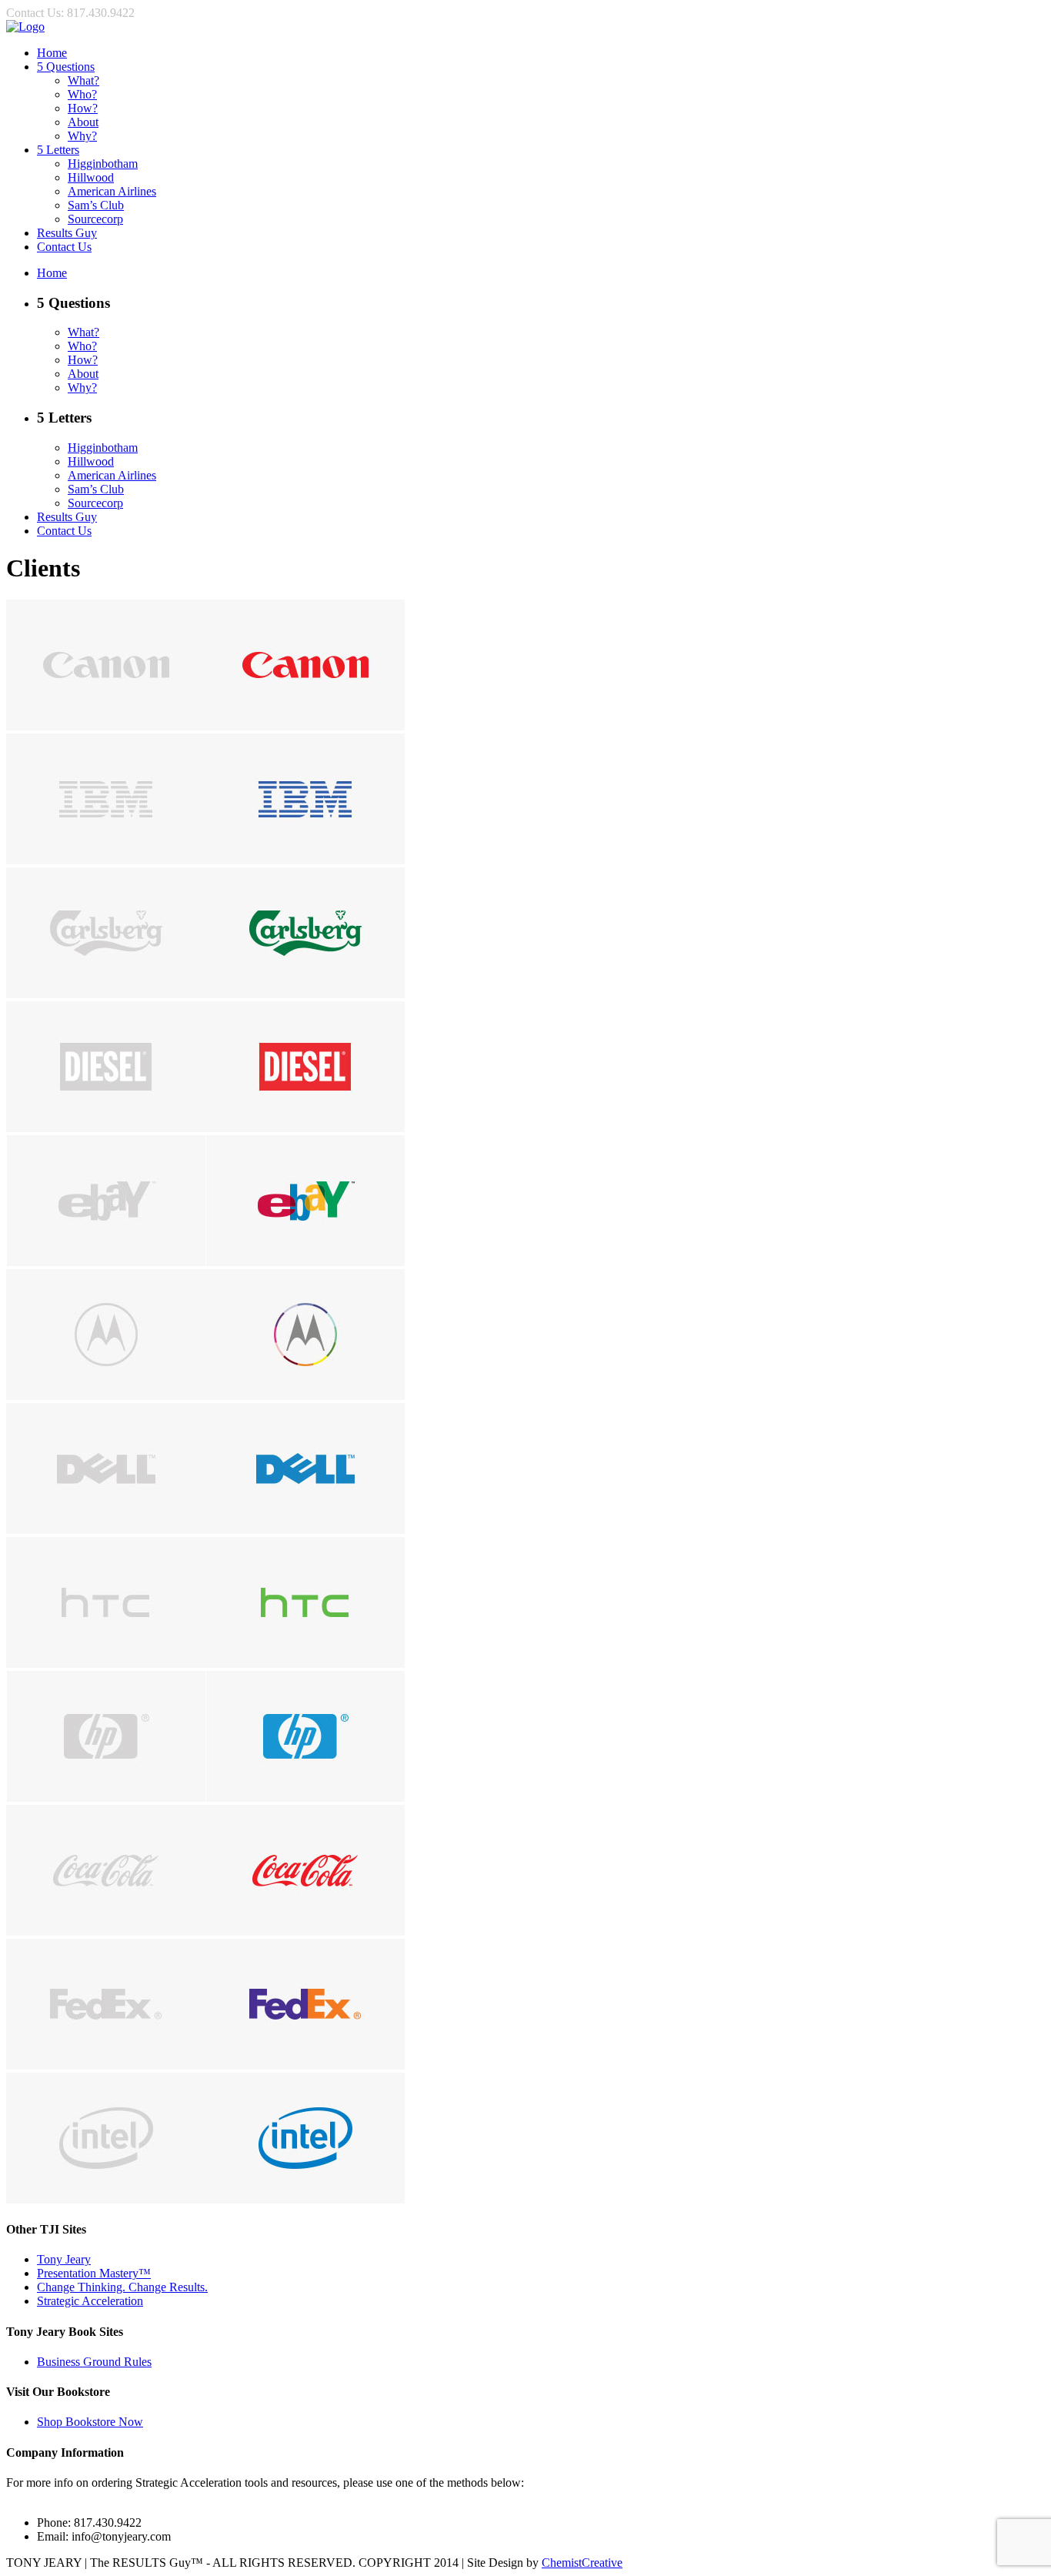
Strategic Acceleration (90, 2301)
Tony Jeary (64, 2259)
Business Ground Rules (94, 2362)
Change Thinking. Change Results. (122, 2287)
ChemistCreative (582, 2563)
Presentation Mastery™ (94, 2273)
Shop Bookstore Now (90, 2422)
